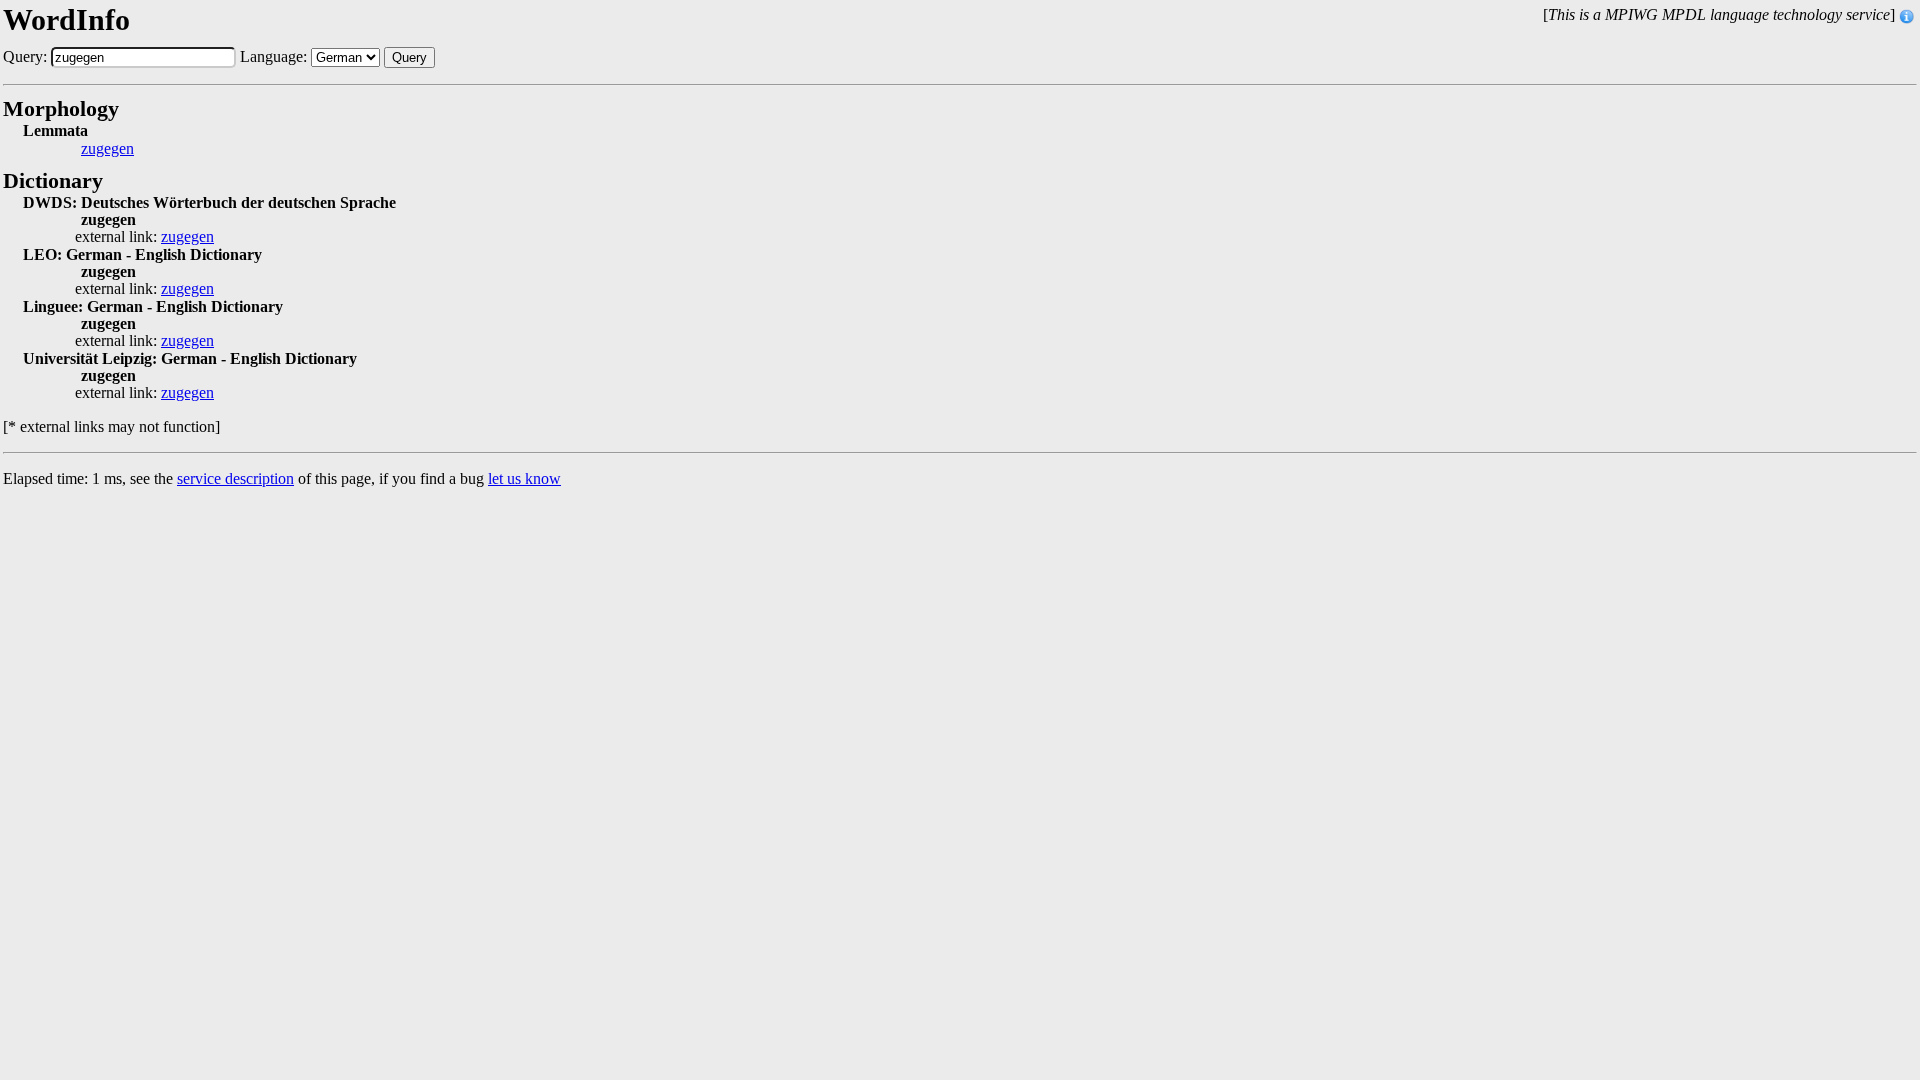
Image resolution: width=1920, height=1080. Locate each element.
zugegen (107, 149)
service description (235, 478)
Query (409, 57)
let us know (524, 478)
